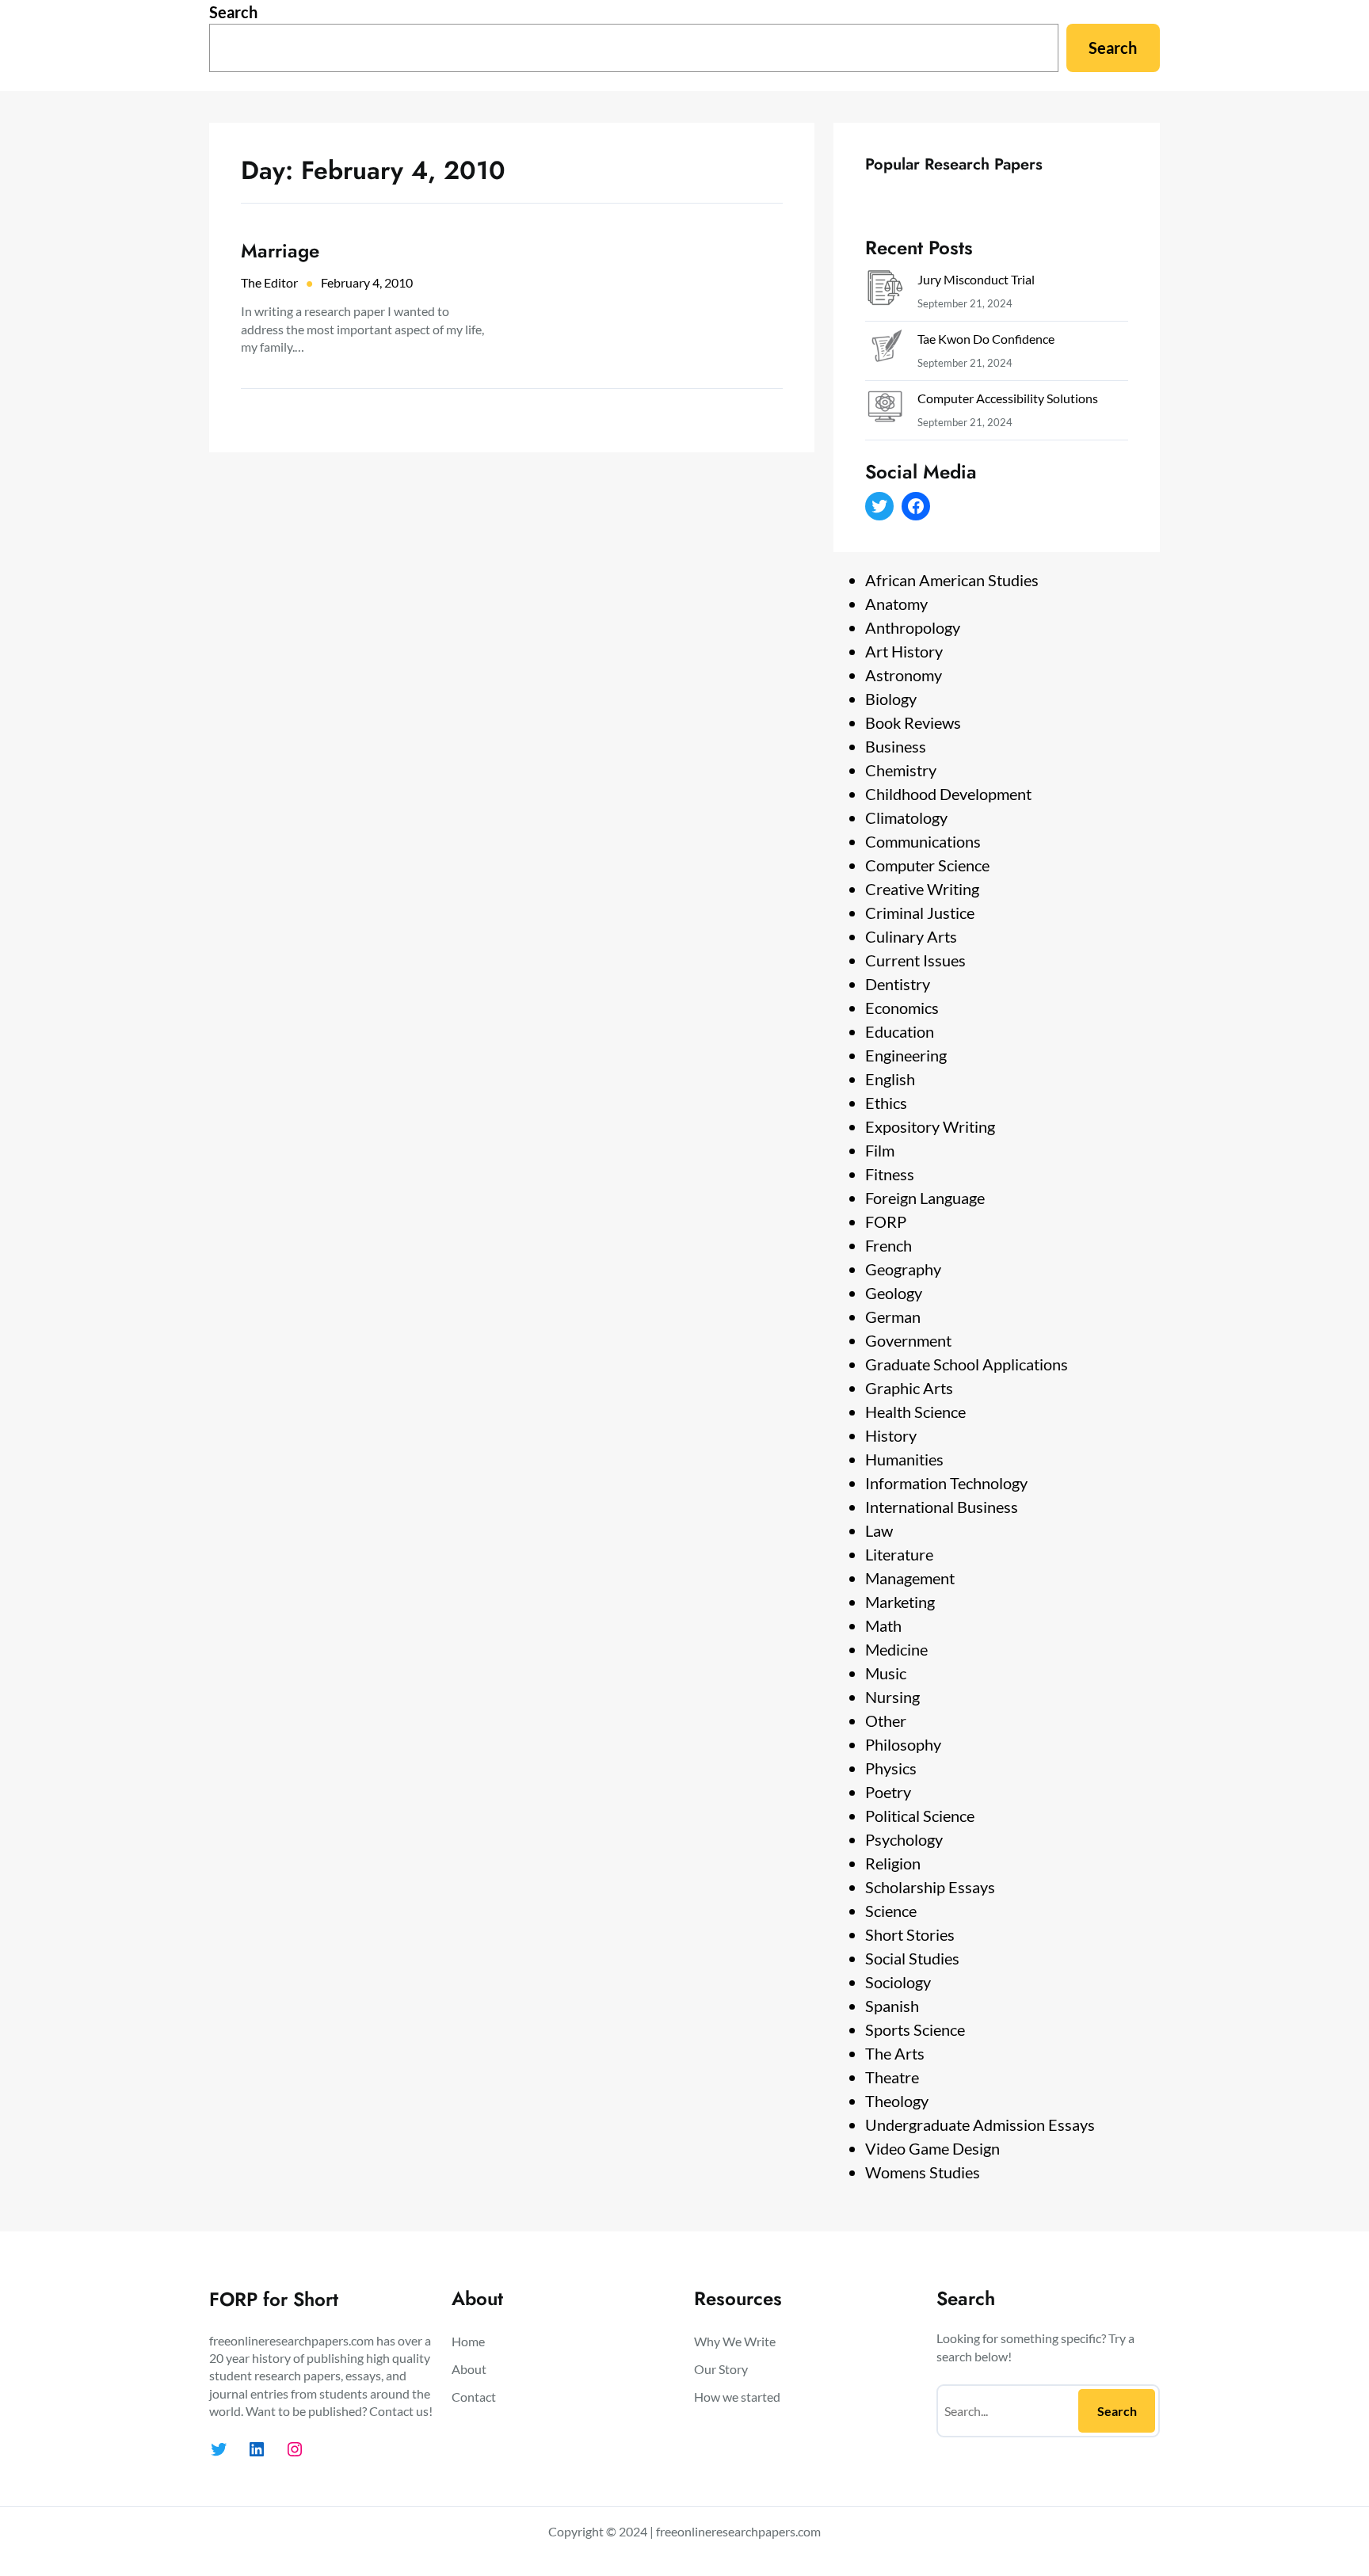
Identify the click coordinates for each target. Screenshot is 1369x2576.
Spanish (892, 2006)
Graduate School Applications (967, 1364)
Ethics (886, 1103)
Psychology (904, 1839)
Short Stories (910, 1934)
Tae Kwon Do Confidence (986, 339)
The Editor (269, 282)
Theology (897, 2101)
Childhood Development (948, 794)
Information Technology (946, 1483)
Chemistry (901, 770)
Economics (902, 1008)
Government (908, 1340)
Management (910, 1578)
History (891, 1435)
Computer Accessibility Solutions (1008, 398)
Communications (923, 841)
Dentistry (898, 984)
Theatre (892, 2077)
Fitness (890, 1174)
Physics (891, 1768)
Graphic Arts (909, 1388)
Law (879, 1530)
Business (896, 746)
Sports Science (915, 2029)
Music (886, 1673)
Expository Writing (930, 1126)
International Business (942, 1507)
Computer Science (927, 865)
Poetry (888, 1792)
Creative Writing (922, 889)
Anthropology (913, 627)
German (893, 1317)
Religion (893, 1863)
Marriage (280, 251)
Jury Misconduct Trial (976, 279)
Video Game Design (932, 2148)
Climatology (906, 817)
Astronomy (904, 675)
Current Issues (915, 960)
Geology (894, 1293)
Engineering (906, 1055)
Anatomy (896, 604)
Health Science (915, 1412)
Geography (903, 1269)
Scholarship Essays (930, 1887)
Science (891, 1911)
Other (886, 1721)
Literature (899, 1554)
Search (233, 12)
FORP (886, 1221)
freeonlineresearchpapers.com (738, 2531)
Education (900, 1031)
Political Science (920, 1816)
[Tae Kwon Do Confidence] (885, 351)
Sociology (898, 1982)
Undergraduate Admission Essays (980, 2124)
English (890, 1079)
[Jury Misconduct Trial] (885, 291)
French (889, 1245)
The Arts (895, 2053)
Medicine (896, 1649)
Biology (891, 699)
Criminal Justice (920, 913)
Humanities (904, 1459)
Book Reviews (913, 722)
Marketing (900, 1602)
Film (880, 1150)
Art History (904, 651)
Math (883, 1625)
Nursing (892, 1697)
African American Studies (952, 580)
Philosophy (903, 1744)
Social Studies (912, 1958)
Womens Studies (923, 2172)
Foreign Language (925, 1198)
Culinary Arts (911, 936)
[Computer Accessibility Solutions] (885, 410)
